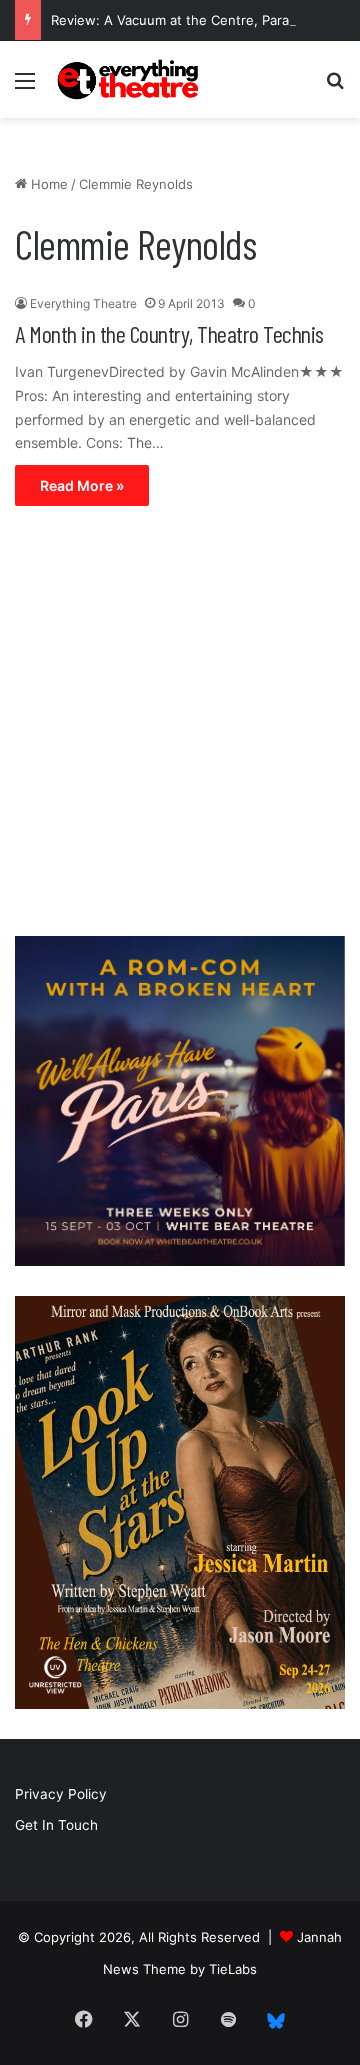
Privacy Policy (61, 1794)
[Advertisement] (180, 726)
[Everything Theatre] (130, 79)
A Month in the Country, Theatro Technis (169, 333)
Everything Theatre (83, 303)
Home (47, 184)
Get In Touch (56, 1825)
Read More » (82, 485)
